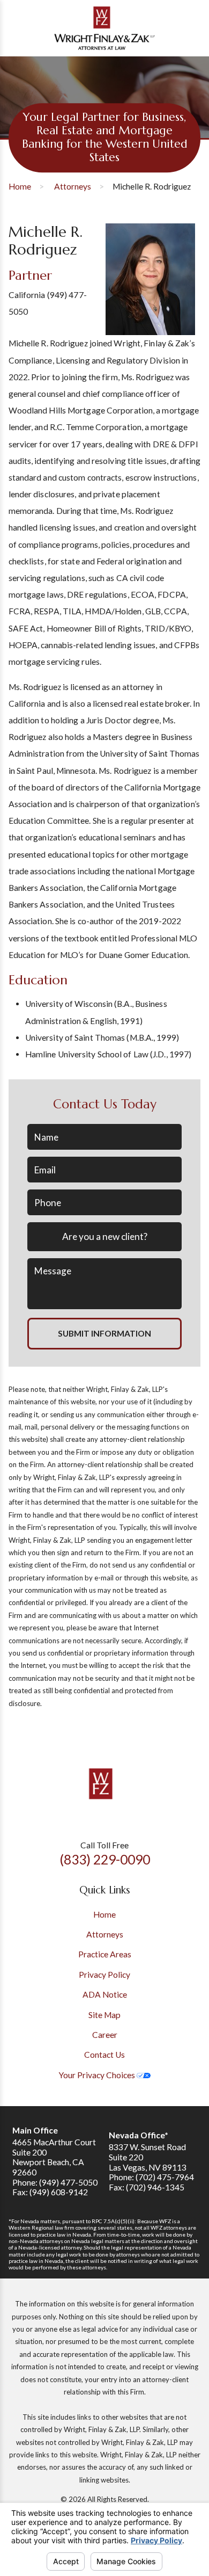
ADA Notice (105, 1994)
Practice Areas (105, 1954)
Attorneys (73, 186)
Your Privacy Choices (98, 2075)
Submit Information (104, 1333)
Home (20, 186)
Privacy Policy (104, 1975)
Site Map (104, 2015)
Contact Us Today (105, 1104)
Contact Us (104, 2055)
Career (105, 2035)
